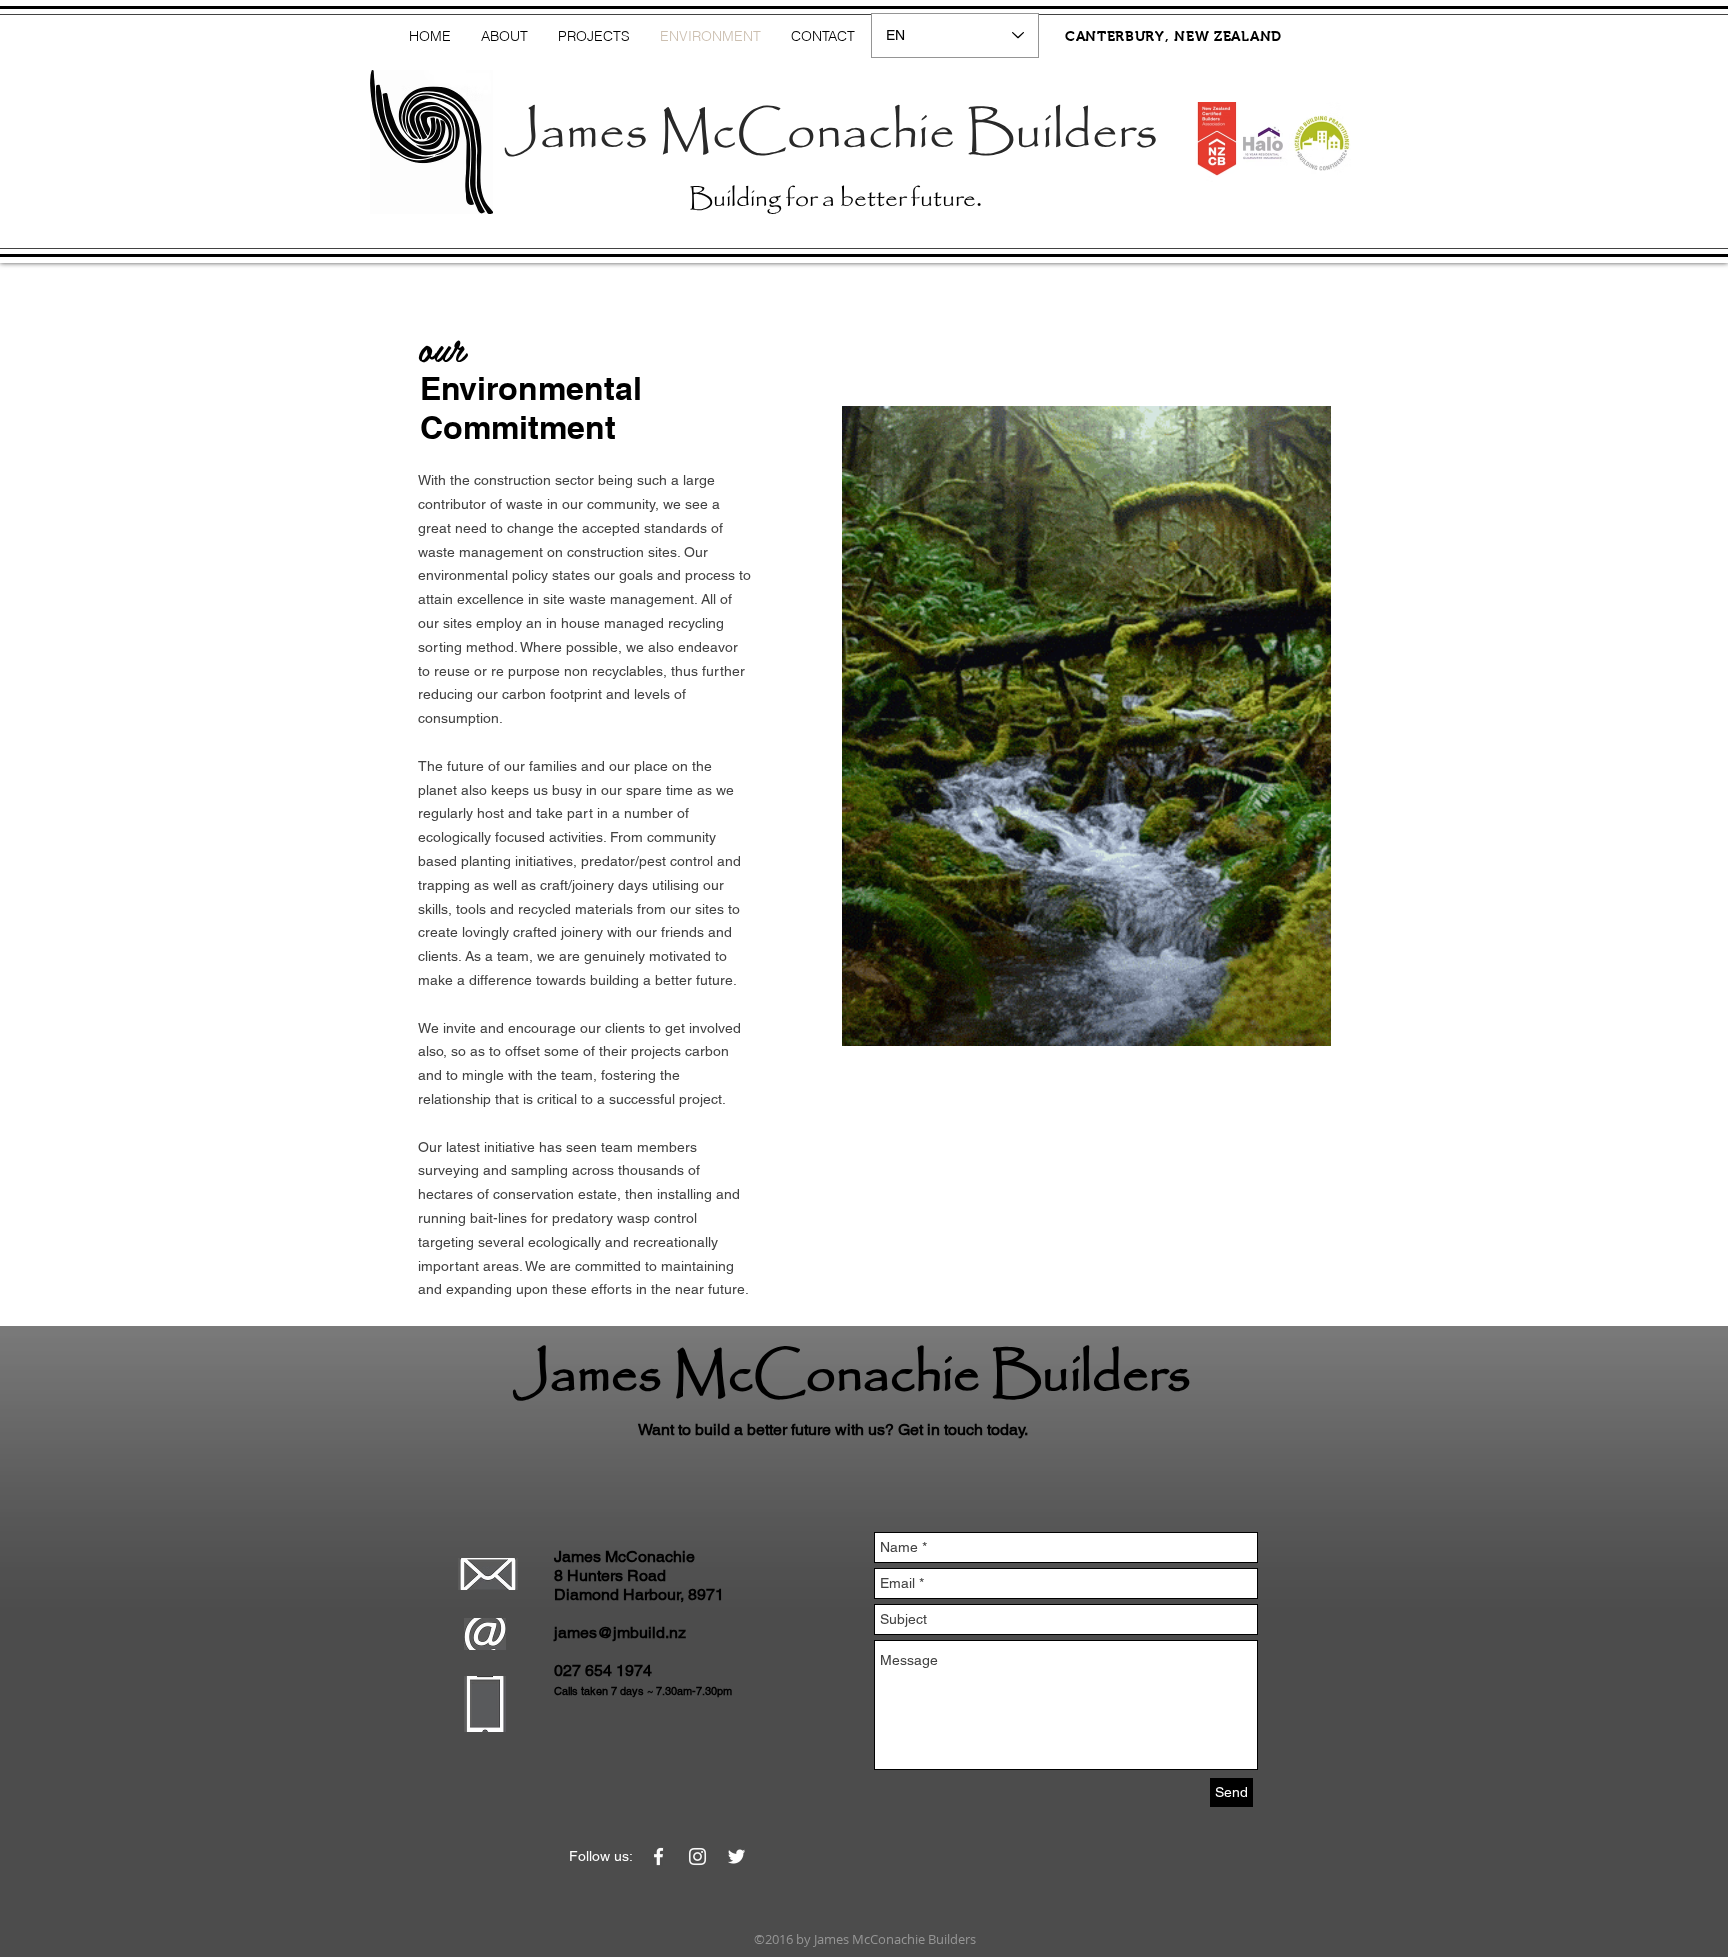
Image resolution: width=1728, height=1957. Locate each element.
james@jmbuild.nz (620, 1632)
